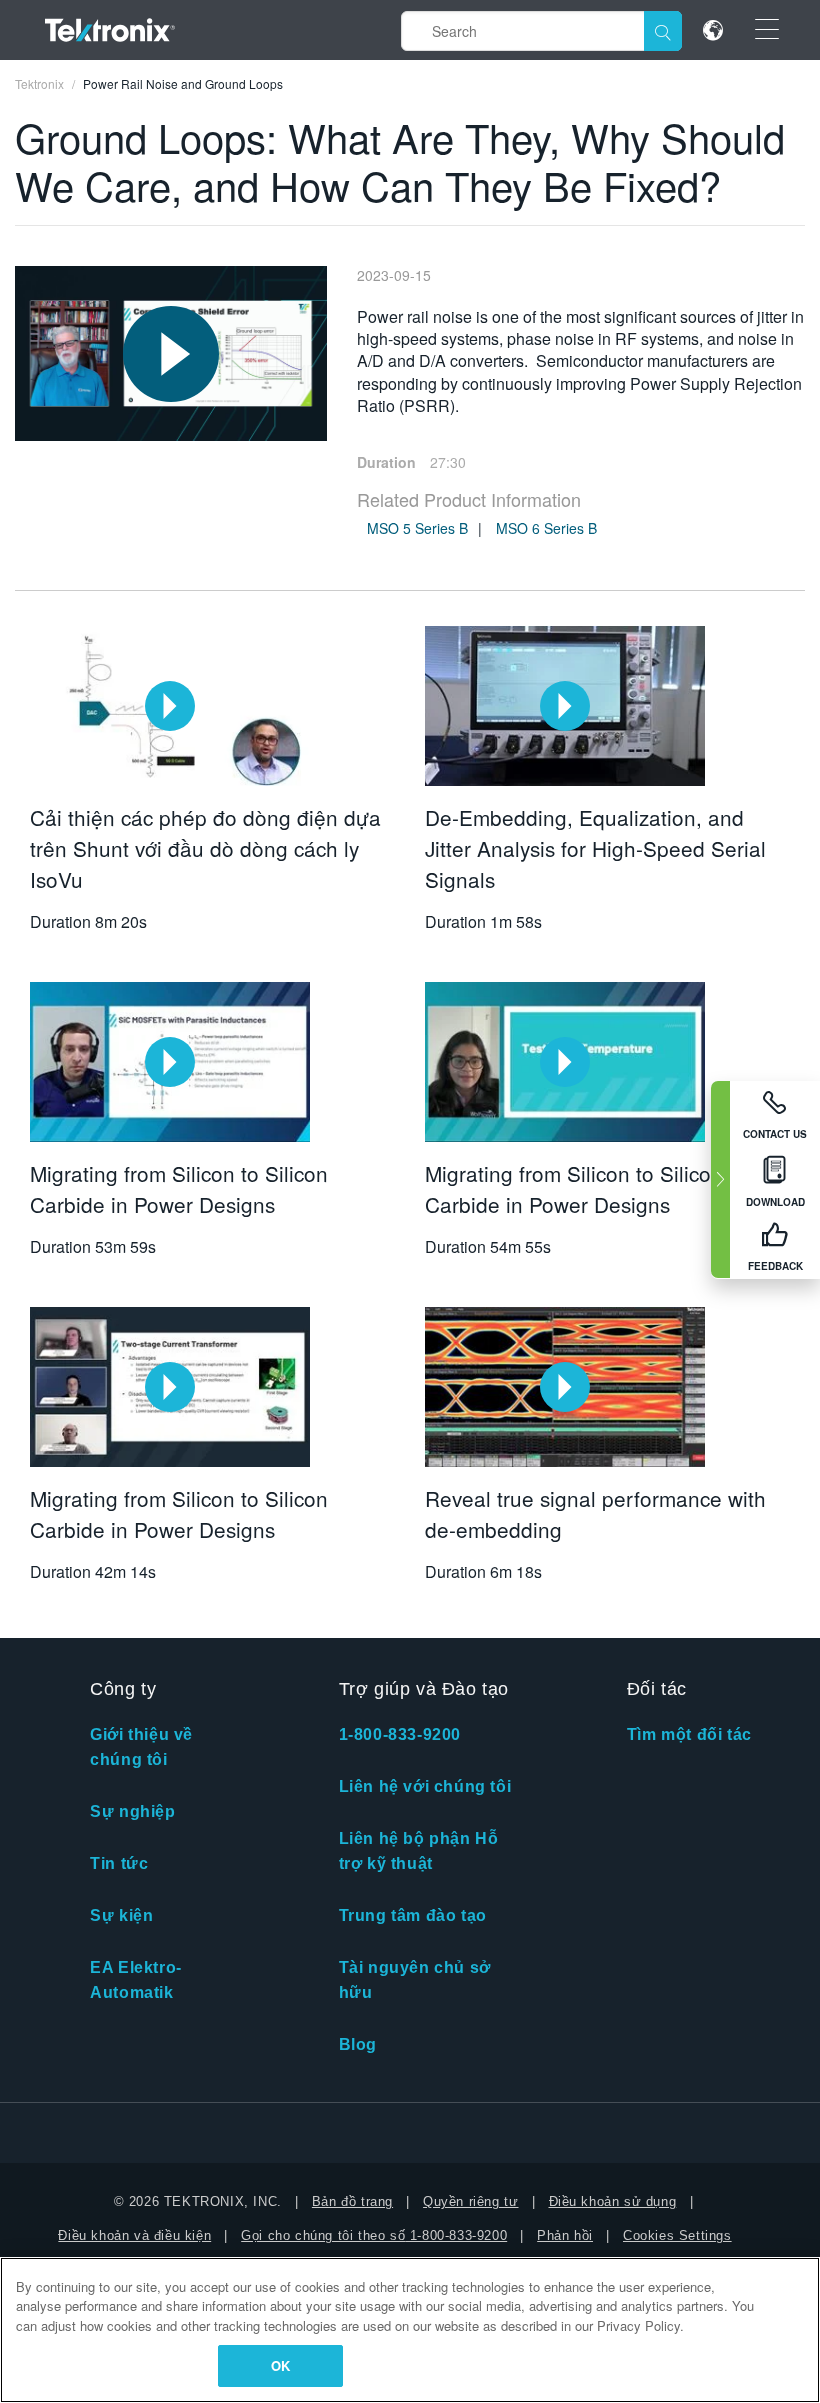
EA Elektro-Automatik (136, 1980)
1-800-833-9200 (400, 1734)
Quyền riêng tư (470, 2201)
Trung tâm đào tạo (413, 1915)
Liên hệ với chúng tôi (425, 1786)
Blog (358, 2044)
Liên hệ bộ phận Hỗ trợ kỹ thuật (419, 1851)
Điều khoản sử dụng (613, 2201)
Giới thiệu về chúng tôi (141, 1747)
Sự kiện (121, 1915)
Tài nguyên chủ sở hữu (415, 1980)
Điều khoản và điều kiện (134, 2235)
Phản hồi (565, 2235)
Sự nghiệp (132, 1811)
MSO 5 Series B (417, 528)
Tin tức (119, 1863)
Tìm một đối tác (689, 1734)
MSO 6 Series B (546, 528)
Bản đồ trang (352, 2201)
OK (280, 2365)
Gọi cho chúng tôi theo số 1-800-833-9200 (374, 2235)
